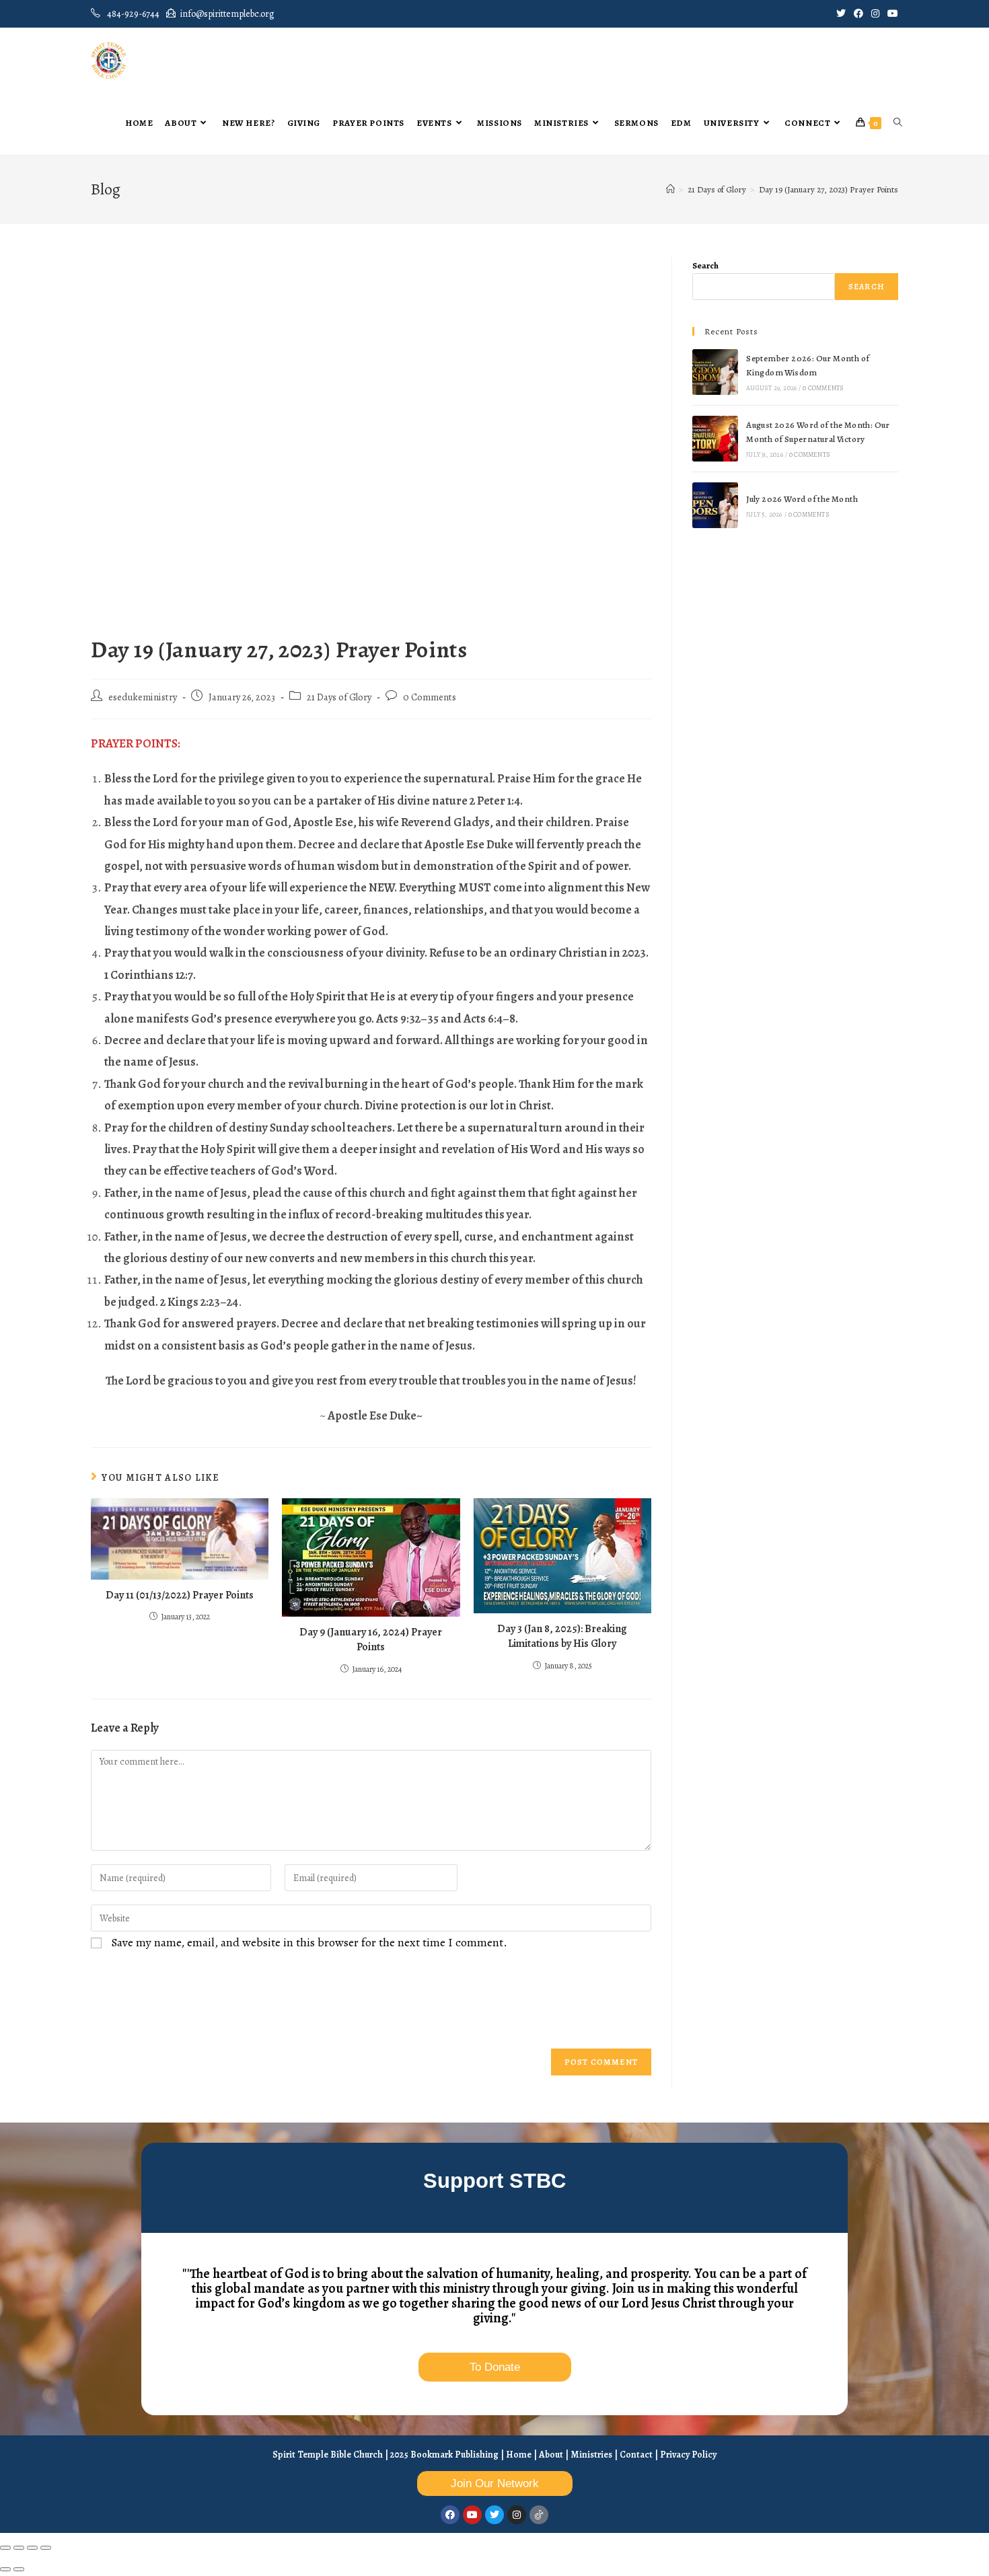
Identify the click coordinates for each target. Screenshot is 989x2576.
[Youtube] (472, 2515)
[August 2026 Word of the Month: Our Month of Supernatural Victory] (715, 439)
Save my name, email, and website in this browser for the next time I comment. (309, 1942)
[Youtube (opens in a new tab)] (891, 14)
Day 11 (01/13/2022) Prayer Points (180, 1595)
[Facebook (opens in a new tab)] (858, 14)
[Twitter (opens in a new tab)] (841, 14)
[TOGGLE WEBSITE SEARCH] (898, 123)
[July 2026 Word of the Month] (715, 505)
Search (705, 265)
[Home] (670, 189)
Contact (636, 2455)
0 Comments (430, 697)
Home (519, 2455)
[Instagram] (517, 2515)
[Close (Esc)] (46, 2548)
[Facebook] (450, 2515)
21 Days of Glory (339, 697)
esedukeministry (143, 697)
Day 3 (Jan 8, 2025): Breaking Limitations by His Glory (562, 1636)
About (551, 2455)
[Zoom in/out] (5, 2548)
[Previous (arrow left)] (5, 2569)
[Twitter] (494, 2515)
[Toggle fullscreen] (19, 2548)
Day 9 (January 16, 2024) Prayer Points (371, 1640)
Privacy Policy (688, 2455)
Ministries (591, 2455)
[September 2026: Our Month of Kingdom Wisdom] (715, 372)
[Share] (32, 2548)
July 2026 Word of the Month (802, 499)
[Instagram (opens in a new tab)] (875, 14)
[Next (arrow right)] (19, 2569)
